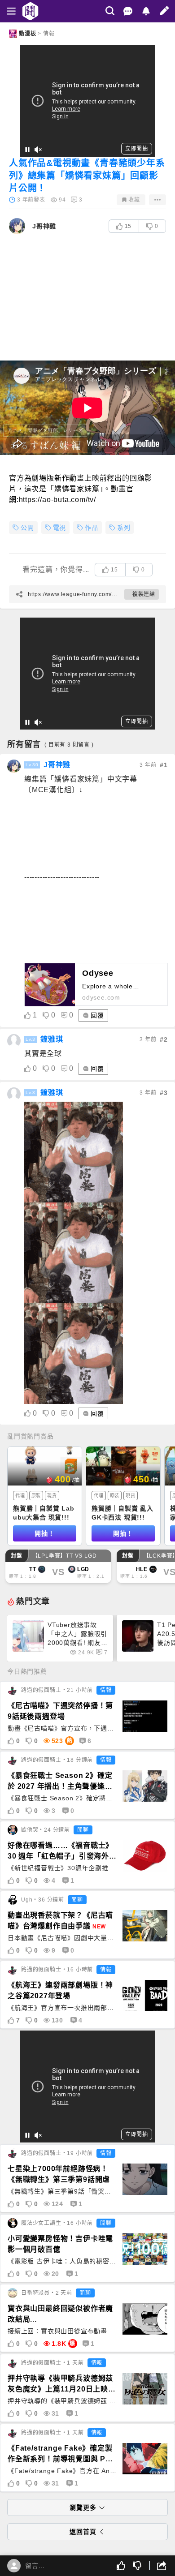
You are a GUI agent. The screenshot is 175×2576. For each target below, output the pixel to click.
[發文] (164, 11)
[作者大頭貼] (17, 226)
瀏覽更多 (83, 2507)
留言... (35, 2566)
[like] (28, 1015)
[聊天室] (128, 11)
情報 (49, 34)
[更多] (157, 200)
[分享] (157, 2566)
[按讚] (121, 2566)
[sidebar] (11, 11)
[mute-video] (38, 150)
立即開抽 (137, 149)
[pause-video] (27, 150)
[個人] (14, 2566)
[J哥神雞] (14, 766)
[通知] (146, 11)
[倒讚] (137, 2566)
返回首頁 (83, 2532)
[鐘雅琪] (14, 1041)
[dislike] (46, 1015)
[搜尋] (110, 11)
